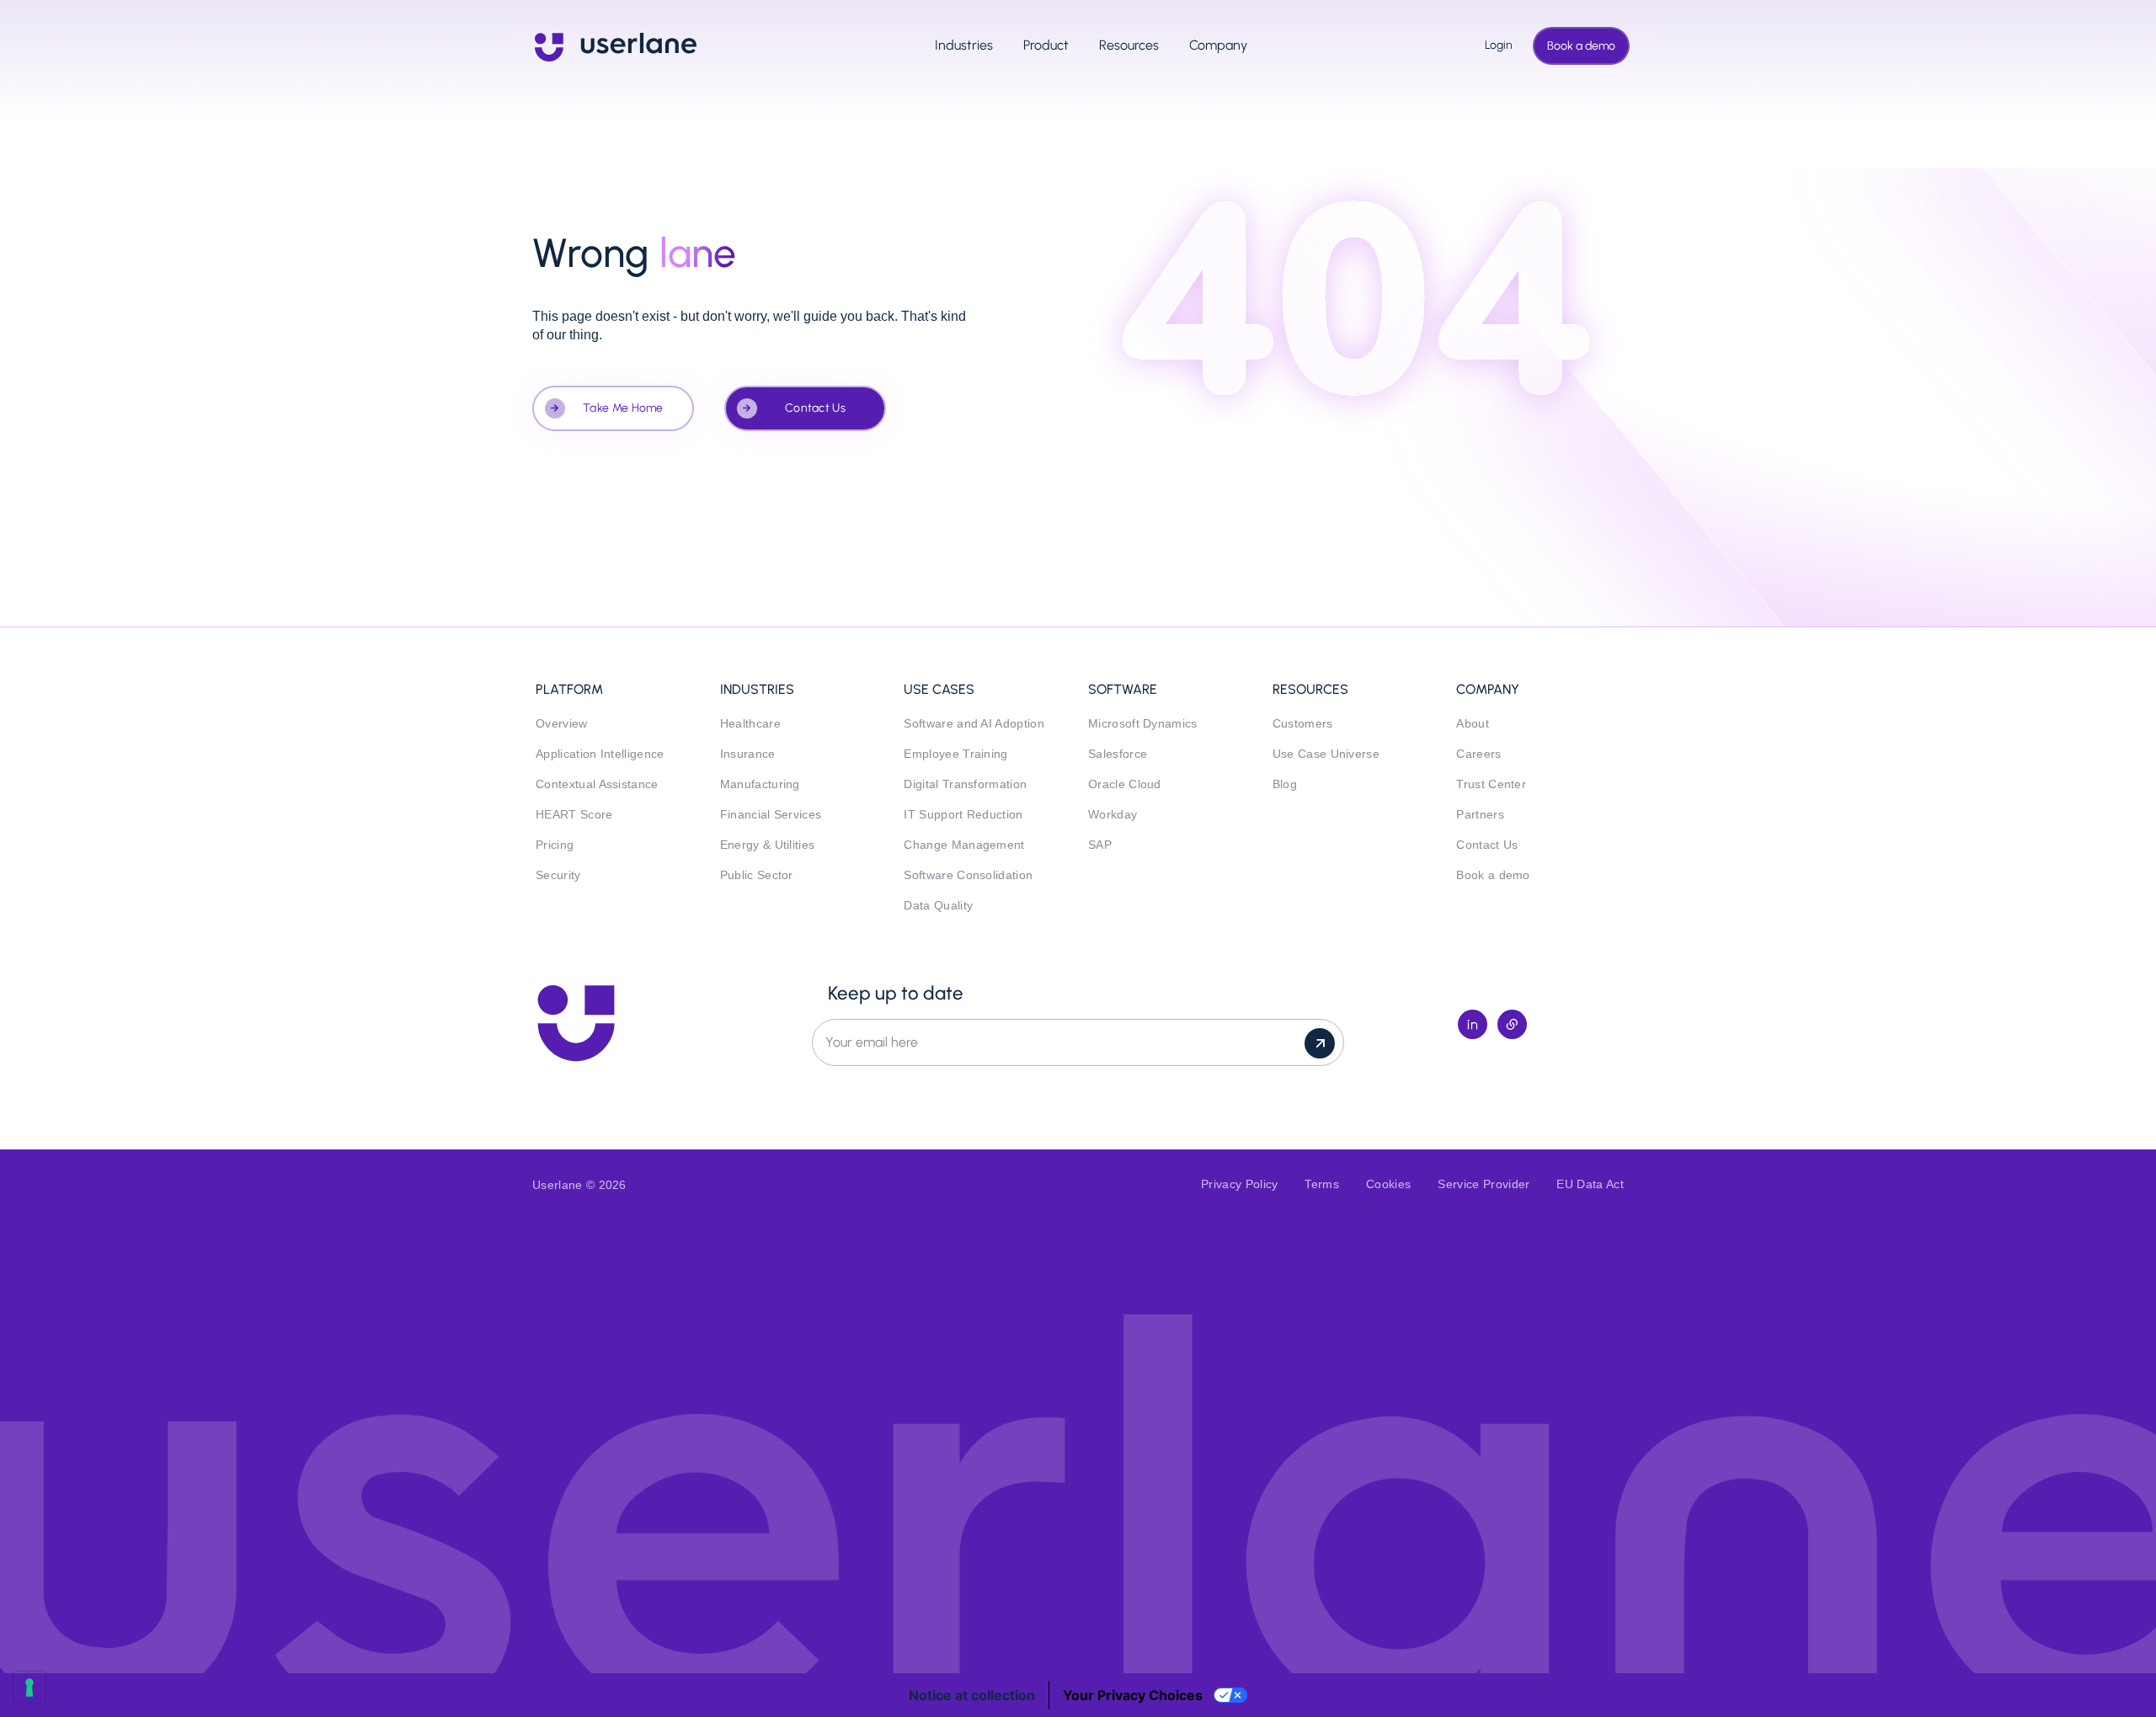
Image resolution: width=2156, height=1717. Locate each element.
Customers (1303, 724)
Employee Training (955, 754)
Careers (1478, 754)
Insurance (748, 754)
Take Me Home (623, 408)
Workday (1113, 815)
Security (558, 875)
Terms (1322, 1184)
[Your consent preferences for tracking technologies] (29, 1688)
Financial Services (771, 815)
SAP (1100, 845)
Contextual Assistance (597, 784)
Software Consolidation (968, 875)
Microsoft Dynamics (1143, 724)
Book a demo (1581, 46)
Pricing (555, 845)
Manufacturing (760, 784)
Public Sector (757, 875)
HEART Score (574, 815)
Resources (1129, 45)
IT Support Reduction (963, 815)
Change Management (964, 845)
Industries (964, 45)
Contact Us (815, 408)
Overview (562, 724)
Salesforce (1118, 754)
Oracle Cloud (1125, 784)
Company (1218, 45)
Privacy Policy (1239, 1184)
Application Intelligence (600, 754)
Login (1494, 45)
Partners (1480, 815)
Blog (1285, 784)
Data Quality (938, 906)
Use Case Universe (1326, 754)
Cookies (1388, 1184)
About (1473, 724)
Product (1046, 45)
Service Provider (1484, 1184)
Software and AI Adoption (974, 724)
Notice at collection (972, 1695)
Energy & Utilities (768, 845)
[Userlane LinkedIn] (1473, 1024)
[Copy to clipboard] (1512, 1024)
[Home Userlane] (576, 1023)
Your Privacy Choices (1133, 1695)
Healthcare (750, 724)
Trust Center (1491, 784)
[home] (616, 45)
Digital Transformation (965, 784)
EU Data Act (1590, 1184)
